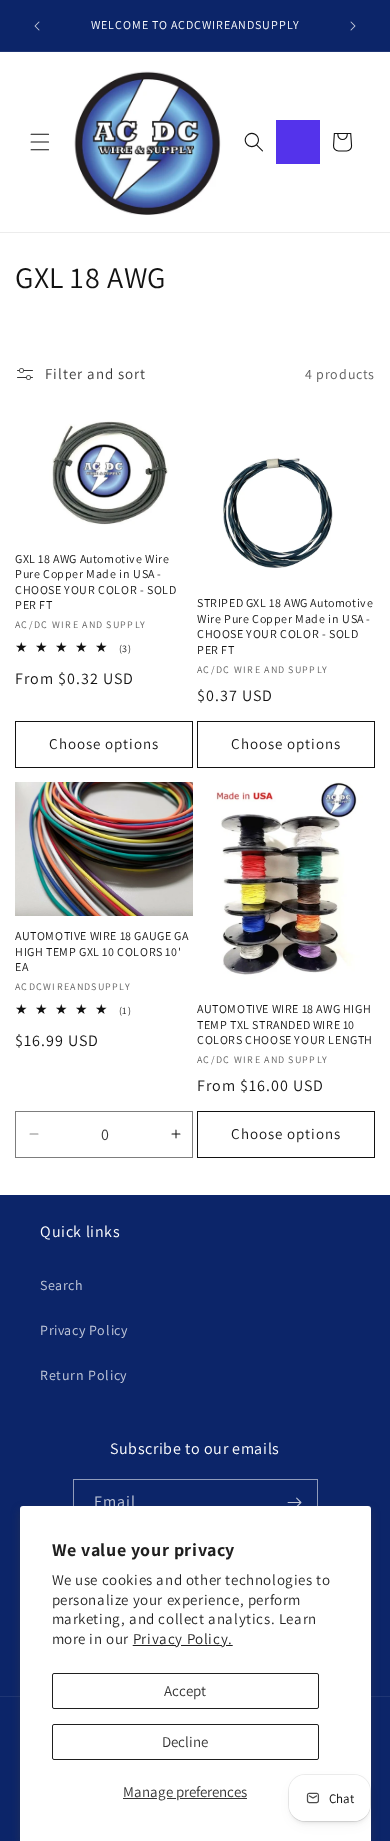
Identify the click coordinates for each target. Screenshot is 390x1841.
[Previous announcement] (37, 26)
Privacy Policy (83, 1330)
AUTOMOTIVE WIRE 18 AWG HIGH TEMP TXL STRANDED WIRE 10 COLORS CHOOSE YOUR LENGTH (285, 1024)
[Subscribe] (295, 1502)
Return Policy (83, 1375)
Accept (185, 1690)
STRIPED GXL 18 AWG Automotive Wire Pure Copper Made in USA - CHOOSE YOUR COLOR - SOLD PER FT (285, 626)
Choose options (104, 743)
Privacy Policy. (183, 1638)
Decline (185, 1741)
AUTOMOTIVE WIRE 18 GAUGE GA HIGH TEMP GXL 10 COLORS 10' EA (101, 951)
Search (62, 1285)
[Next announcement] (353, 26)
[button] (40, 142)
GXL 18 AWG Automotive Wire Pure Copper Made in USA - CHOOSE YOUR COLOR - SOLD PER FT (95, 582)
